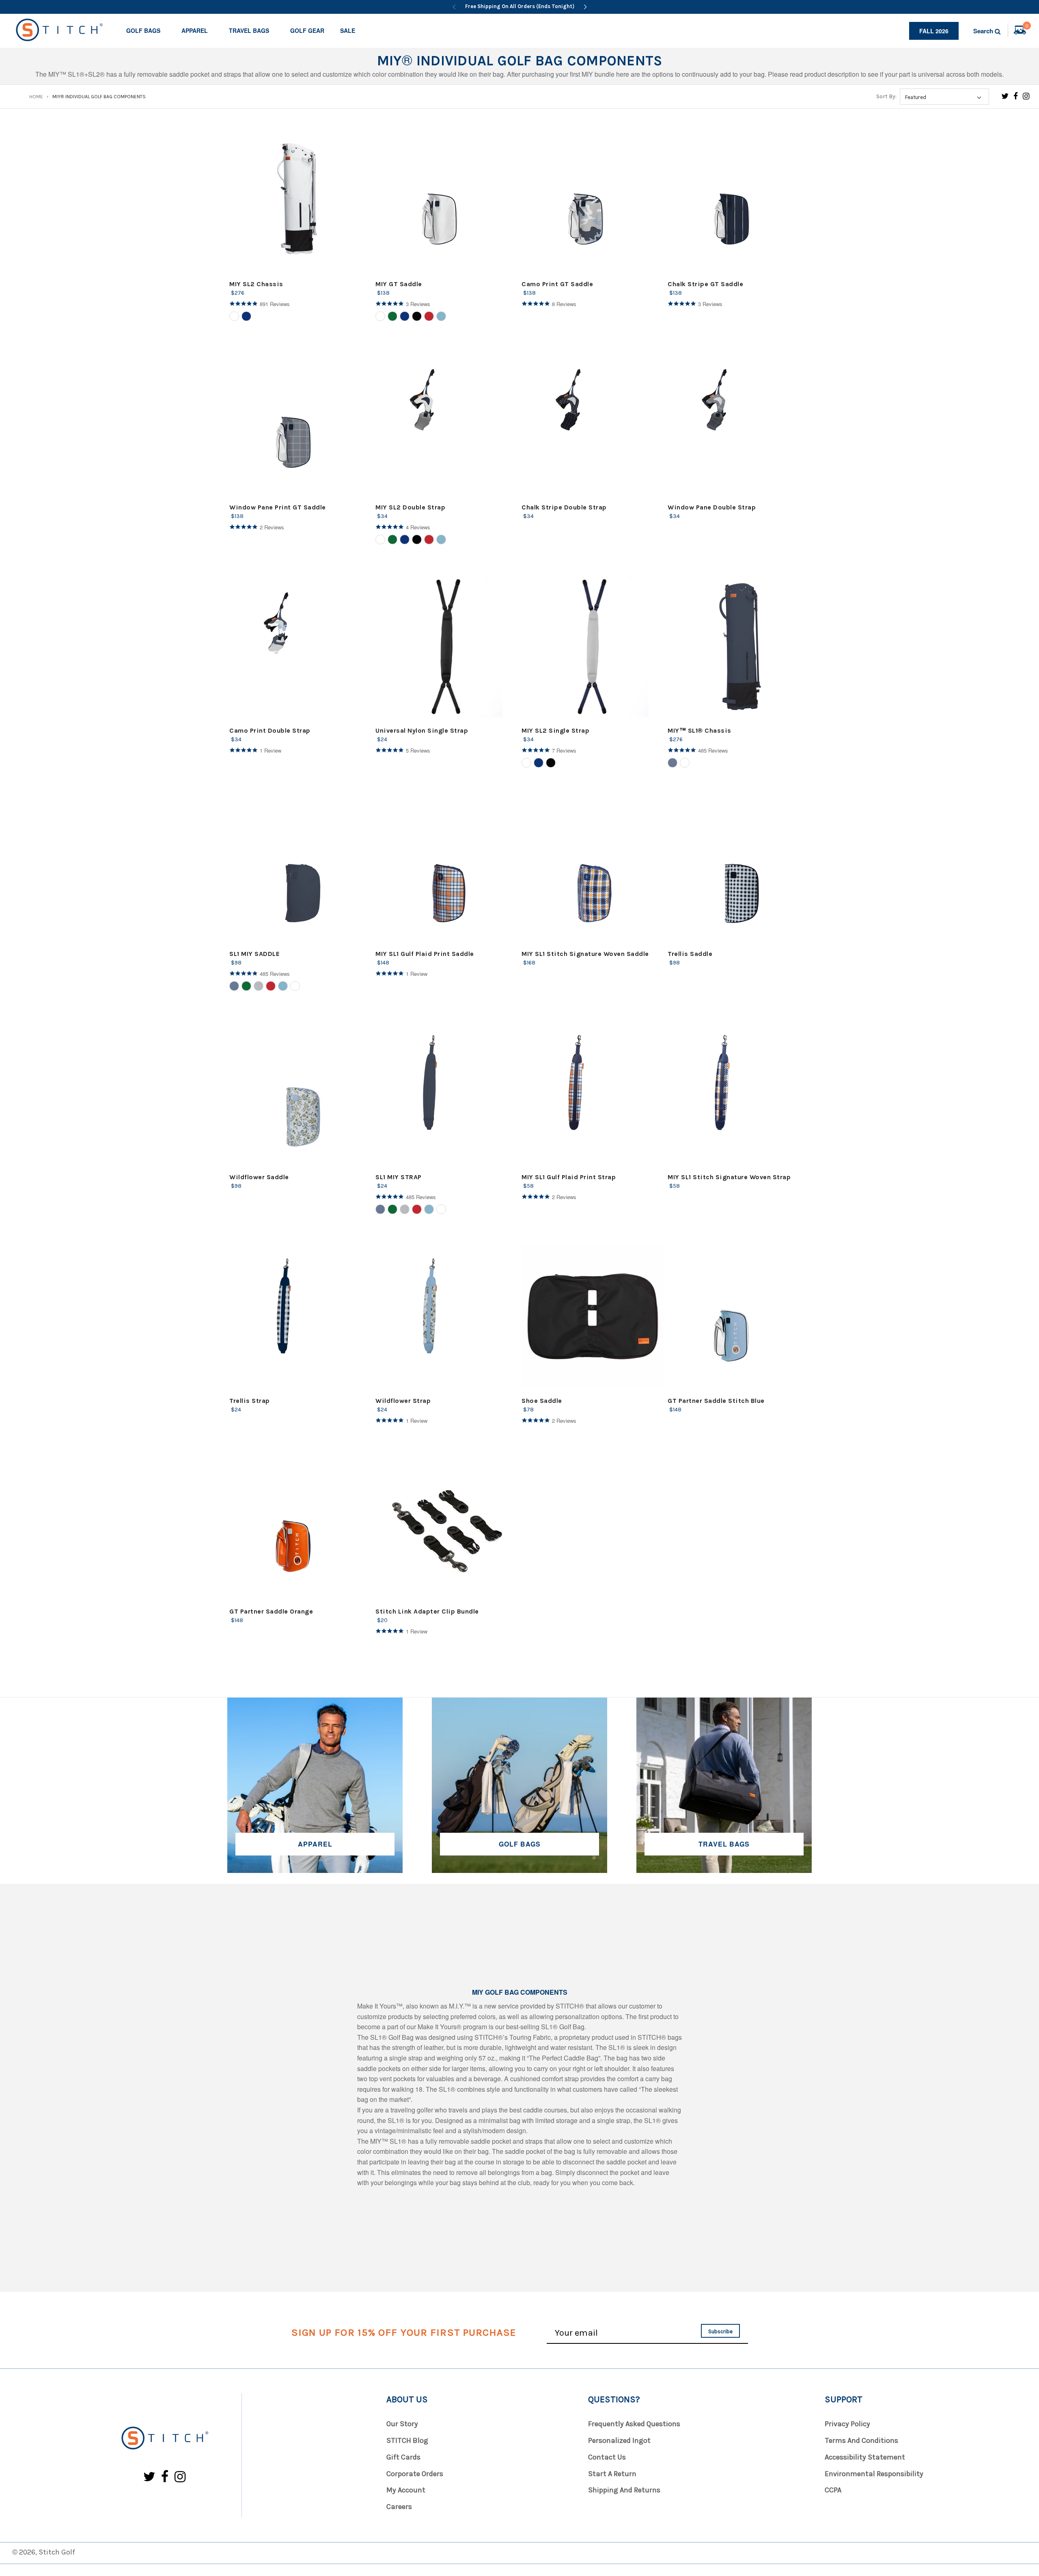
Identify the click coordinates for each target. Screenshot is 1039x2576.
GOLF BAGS (520, 1844)
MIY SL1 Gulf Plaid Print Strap (569, 1177)
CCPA (833, 2490)
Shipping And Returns (624, 2490)
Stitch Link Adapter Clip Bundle (427, 1611)
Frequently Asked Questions (634, 2424)
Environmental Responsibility (874, 2474)
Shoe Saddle (542, 1401)
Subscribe (720, 2331)
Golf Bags (143, 30)
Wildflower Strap (403, 1401)
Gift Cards (403, 2457)
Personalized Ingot (619, 2440)
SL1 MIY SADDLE (254, 954)
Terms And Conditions (861, 2440)
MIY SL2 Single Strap (555, 730)
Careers (399, 2507)
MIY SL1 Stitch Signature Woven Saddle (585, 954)
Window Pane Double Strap (712, 507)
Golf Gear (307, 30)
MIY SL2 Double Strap (410, 507)
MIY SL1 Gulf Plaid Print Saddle (425, 954)
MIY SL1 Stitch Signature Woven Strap (729, 1177)
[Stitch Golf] (164, 2439)
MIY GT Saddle (399, 284)
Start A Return (612, 2474)
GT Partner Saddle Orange (271, 1611)
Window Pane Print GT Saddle (278, 507)
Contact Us (607, 2457)
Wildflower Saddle (259, 1177)
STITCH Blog (407, 2440)
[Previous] (454, 7)
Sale (348, 30)
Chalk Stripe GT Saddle (705, 284)
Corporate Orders (415, 2474)
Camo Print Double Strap (270, 730)
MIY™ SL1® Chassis (699, 730)
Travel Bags (249, 30)
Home (36, 97)
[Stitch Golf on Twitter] (1005, 96)
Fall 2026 (934, 31)
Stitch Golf (57, 2552)
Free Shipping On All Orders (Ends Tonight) (520, 6)
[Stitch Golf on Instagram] (1026, 96)
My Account (406, 2490)
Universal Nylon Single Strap (422, 730)
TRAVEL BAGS (724, 1844)
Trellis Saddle (690, 954)
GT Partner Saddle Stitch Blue (716, 1401)
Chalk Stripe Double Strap (564, 507)
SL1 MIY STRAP (399, 1177)
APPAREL (315, 1844)
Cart (1027, 27)
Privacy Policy (847, 2424)
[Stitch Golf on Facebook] (1016, 96)
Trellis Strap (250, 1401)
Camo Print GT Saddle (557, 284)
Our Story (402, 2424)
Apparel (195, 30)
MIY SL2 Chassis (256, 284)
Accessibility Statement (865, 2457)
